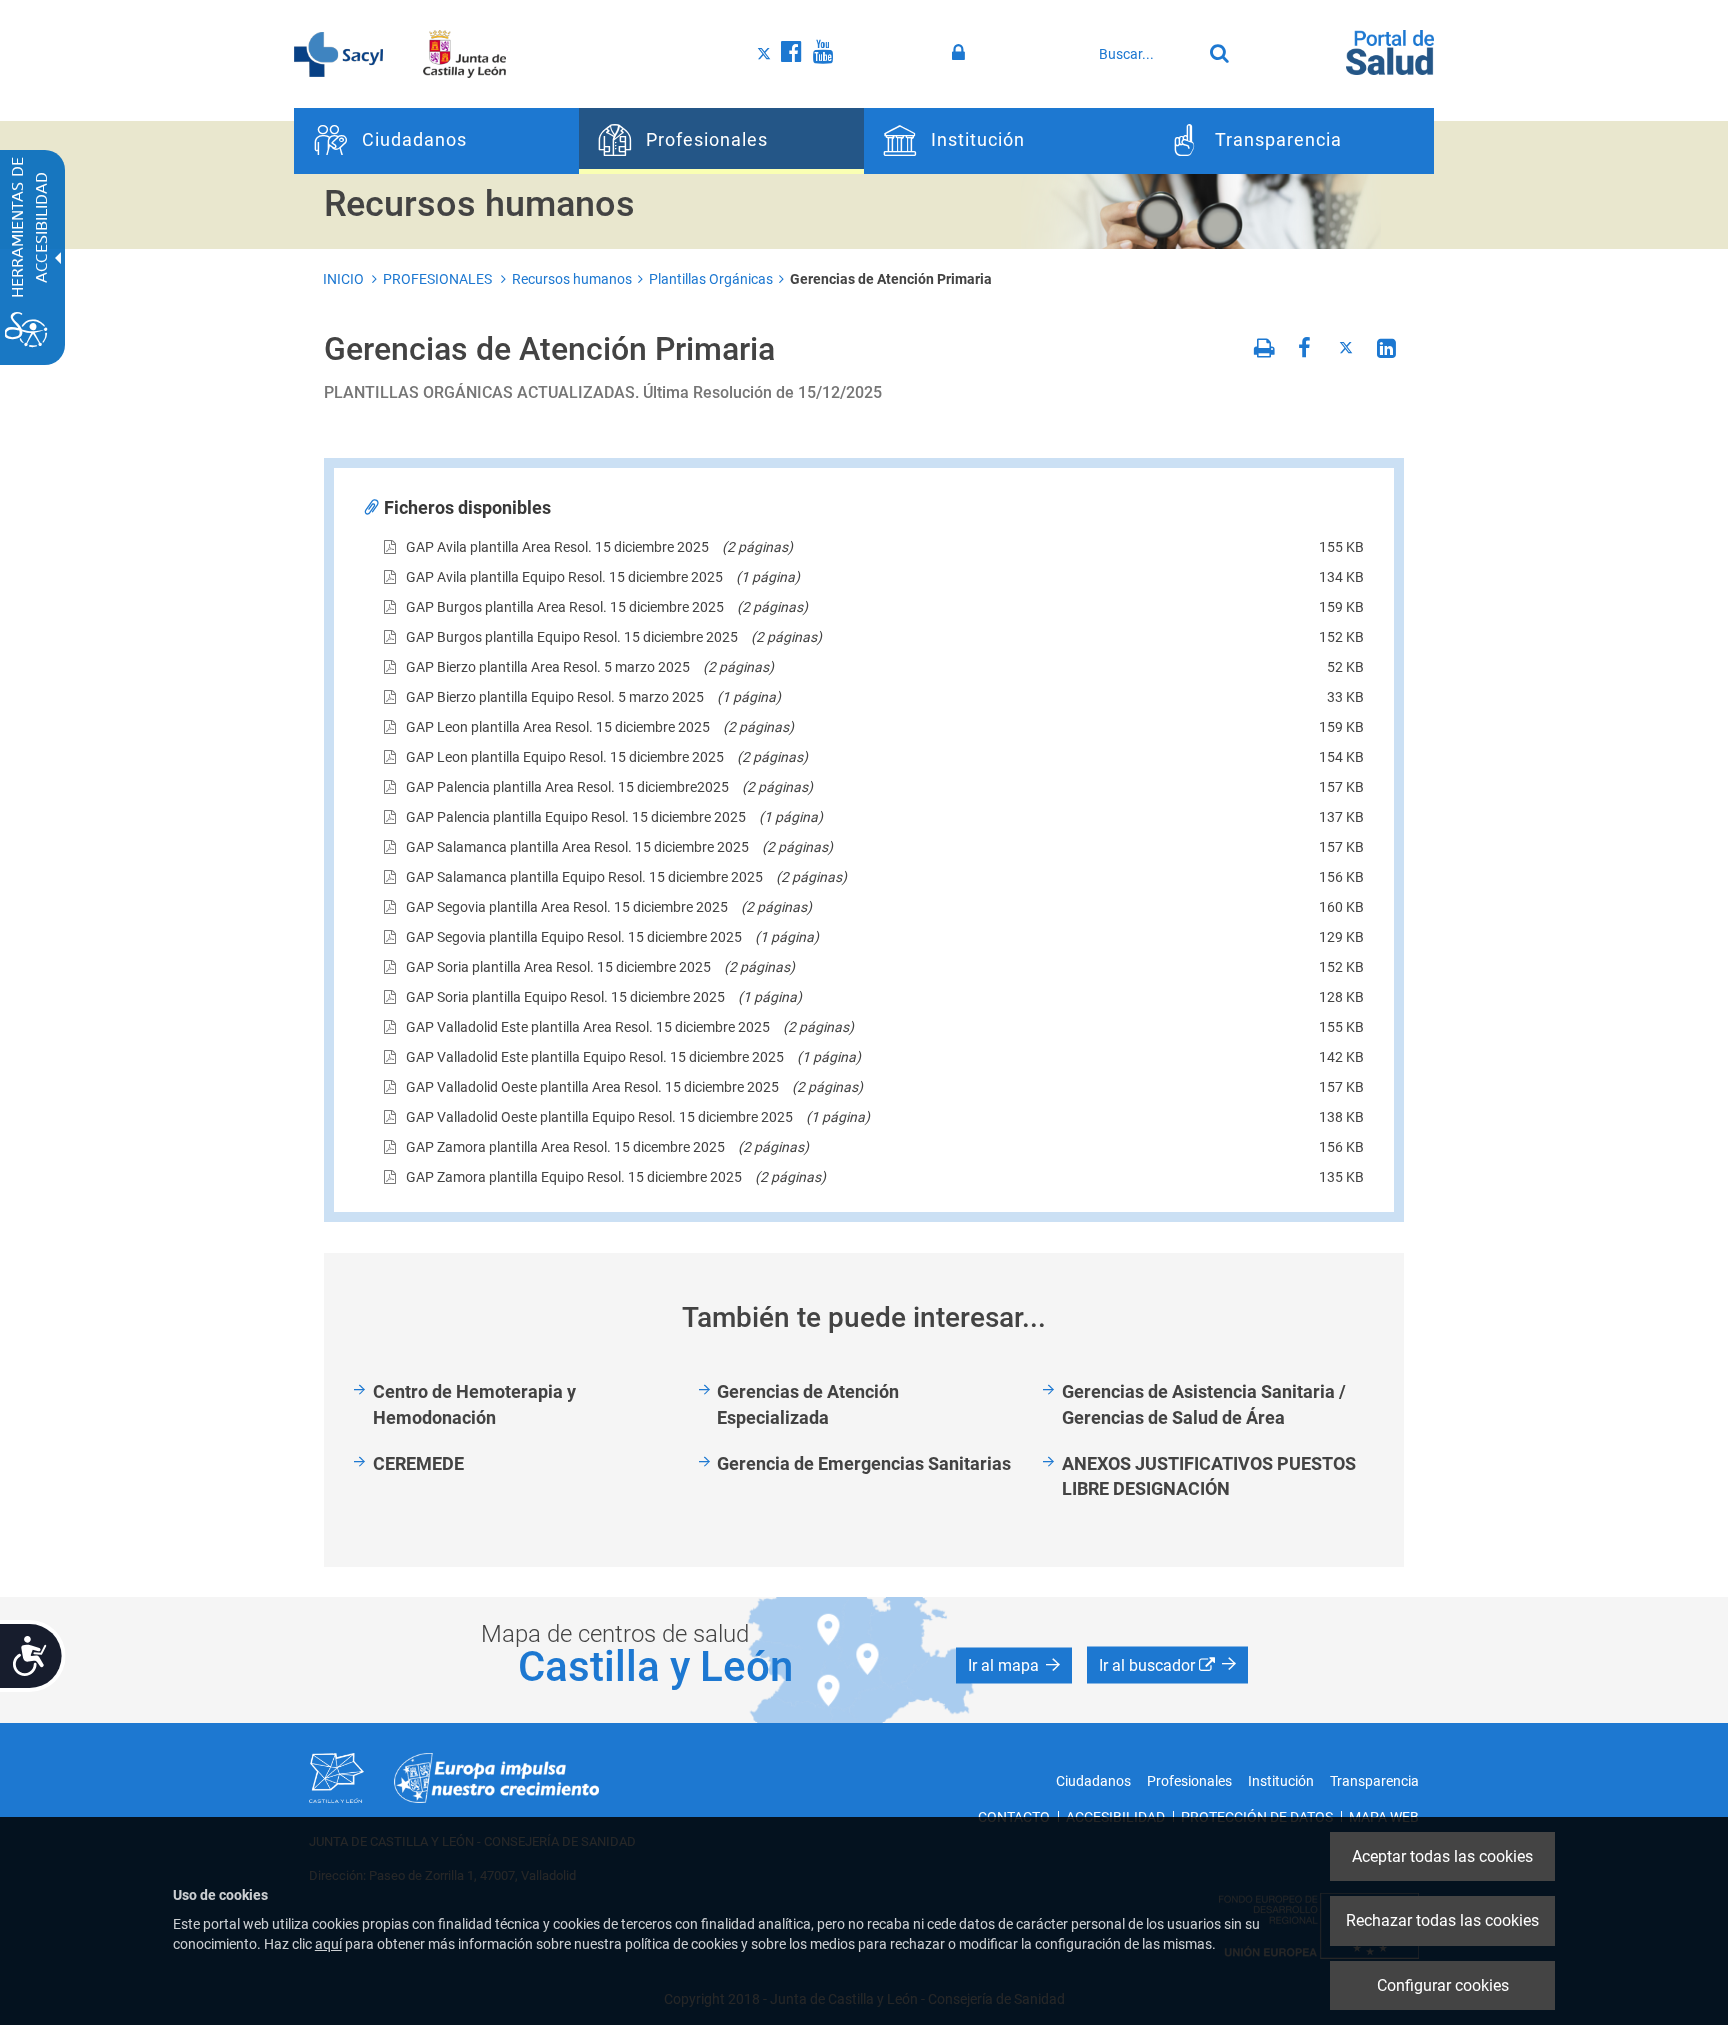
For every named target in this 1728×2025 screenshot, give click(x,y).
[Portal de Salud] (1390, 51)
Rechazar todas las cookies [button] (1442, 1920)
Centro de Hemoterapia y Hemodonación (474, 1404)
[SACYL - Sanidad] (338, 53)
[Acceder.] (961, 53)
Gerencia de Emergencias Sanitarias (864, 1463)
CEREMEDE (418, 1463)
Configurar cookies (1443, 1985)
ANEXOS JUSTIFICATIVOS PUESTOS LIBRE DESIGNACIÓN (1209, 1476)
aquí (328, 1944)
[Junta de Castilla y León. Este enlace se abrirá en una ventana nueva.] (464, 53)
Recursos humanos (572, 279)
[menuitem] (436, 141)
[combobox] (1145, 54)
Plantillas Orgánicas (711, 279)
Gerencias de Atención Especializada (808, 1404)
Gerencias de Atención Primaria (891, 279)
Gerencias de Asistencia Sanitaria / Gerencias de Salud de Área (1204, 1404)
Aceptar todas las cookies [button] (1442, 1856)
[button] (1014, 1666)
